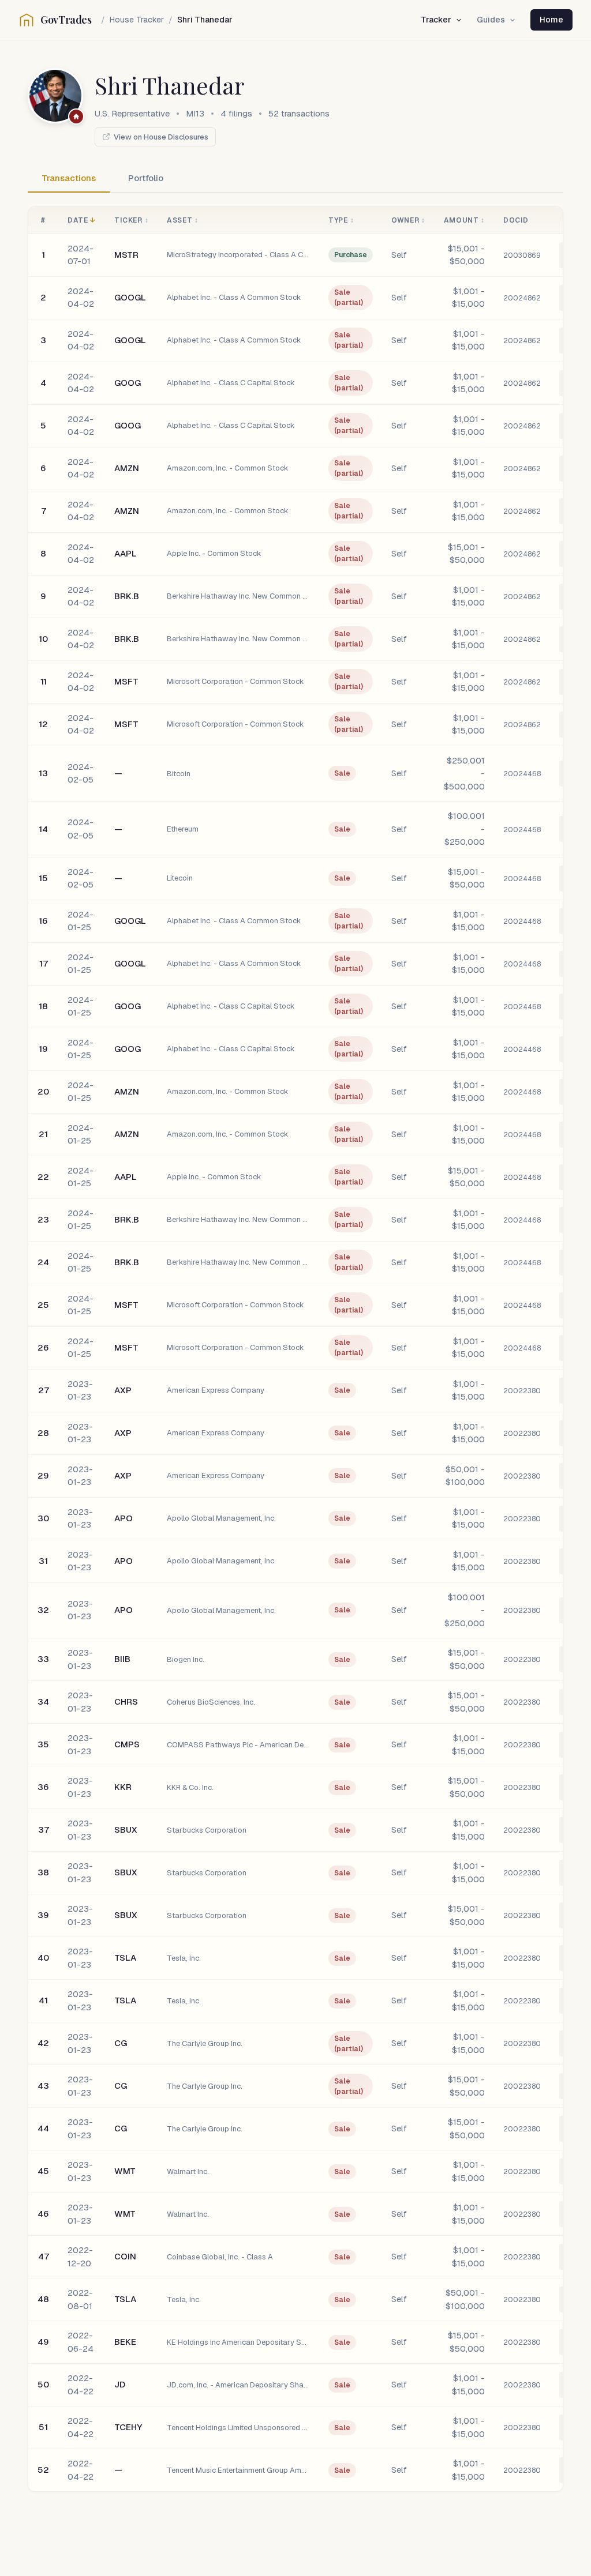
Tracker (436, 20)
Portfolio (146, 178)
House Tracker (137, 20)
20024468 (522, 774)
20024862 (522, 298)
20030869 (522, 255)
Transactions (69, 178)
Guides (491, 20)
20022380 (522, 1391)
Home (551, 20)
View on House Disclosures (161, 137)
